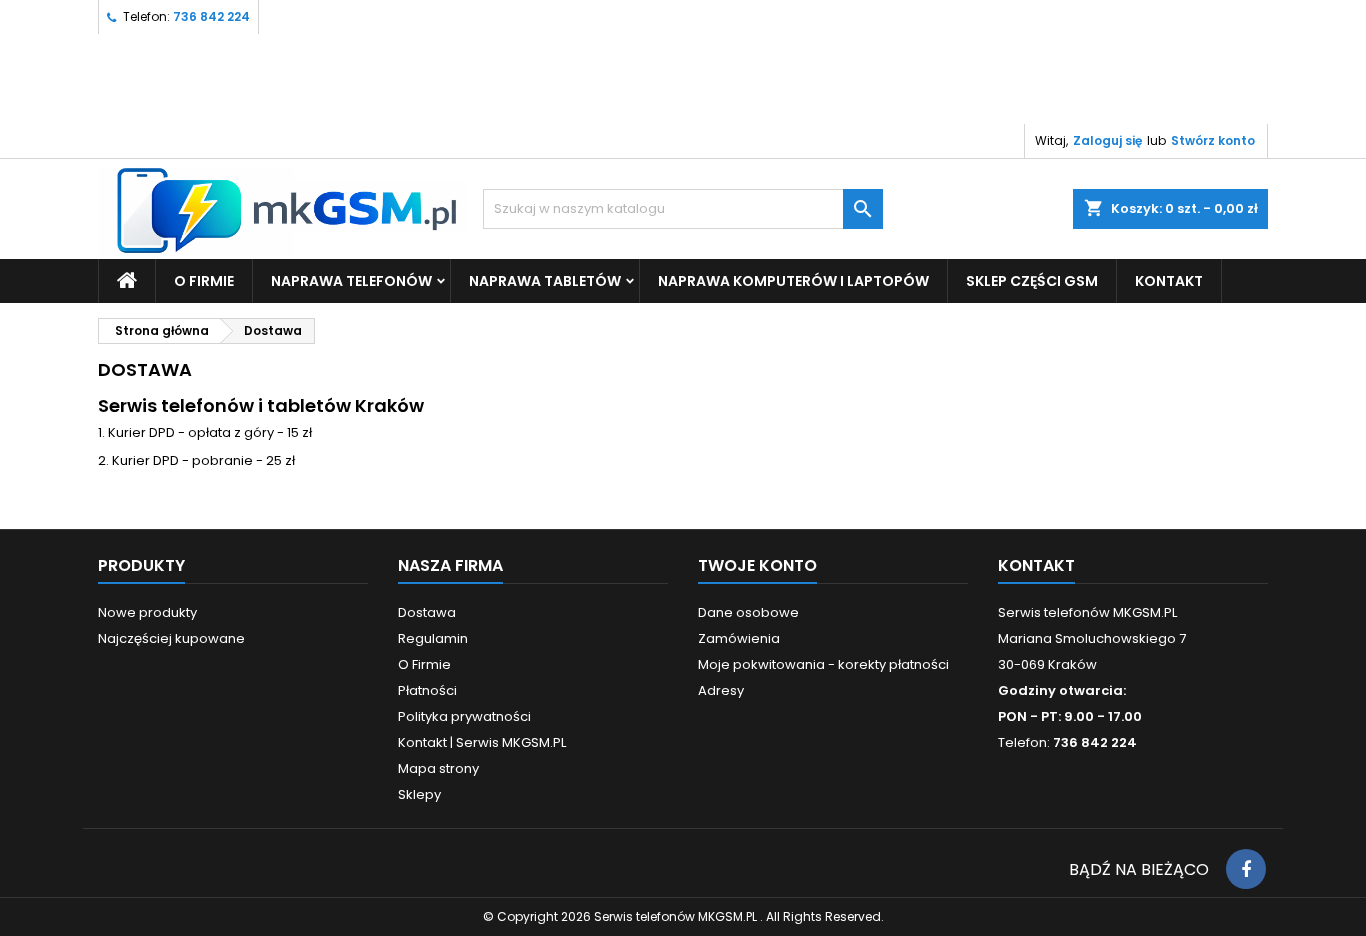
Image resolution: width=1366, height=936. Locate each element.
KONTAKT (1169, 281)
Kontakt (1036, 565)
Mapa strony (438, 768)
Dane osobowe (748, 612)
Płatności (427, 690)
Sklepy (419, 794)
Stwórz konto (1213, 140)
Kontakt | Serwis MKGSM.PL (482, 742)
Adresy (721, 690)
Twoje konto (757, 565)
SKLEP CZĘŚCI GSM (1032, 281)
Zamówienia (739, 638)
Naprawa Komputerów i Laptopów (793, 281)
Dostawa (427, 612)
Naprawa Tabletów (545, 281)
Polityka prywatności (464, 716)
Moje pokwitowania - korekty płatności (823, 664)
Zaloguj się (1107, 140)
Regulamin (433, 638)
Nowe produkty (147, 612)
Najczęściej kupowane (171, 638)
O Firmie (204, 281)
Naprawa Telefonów (351, 281)
